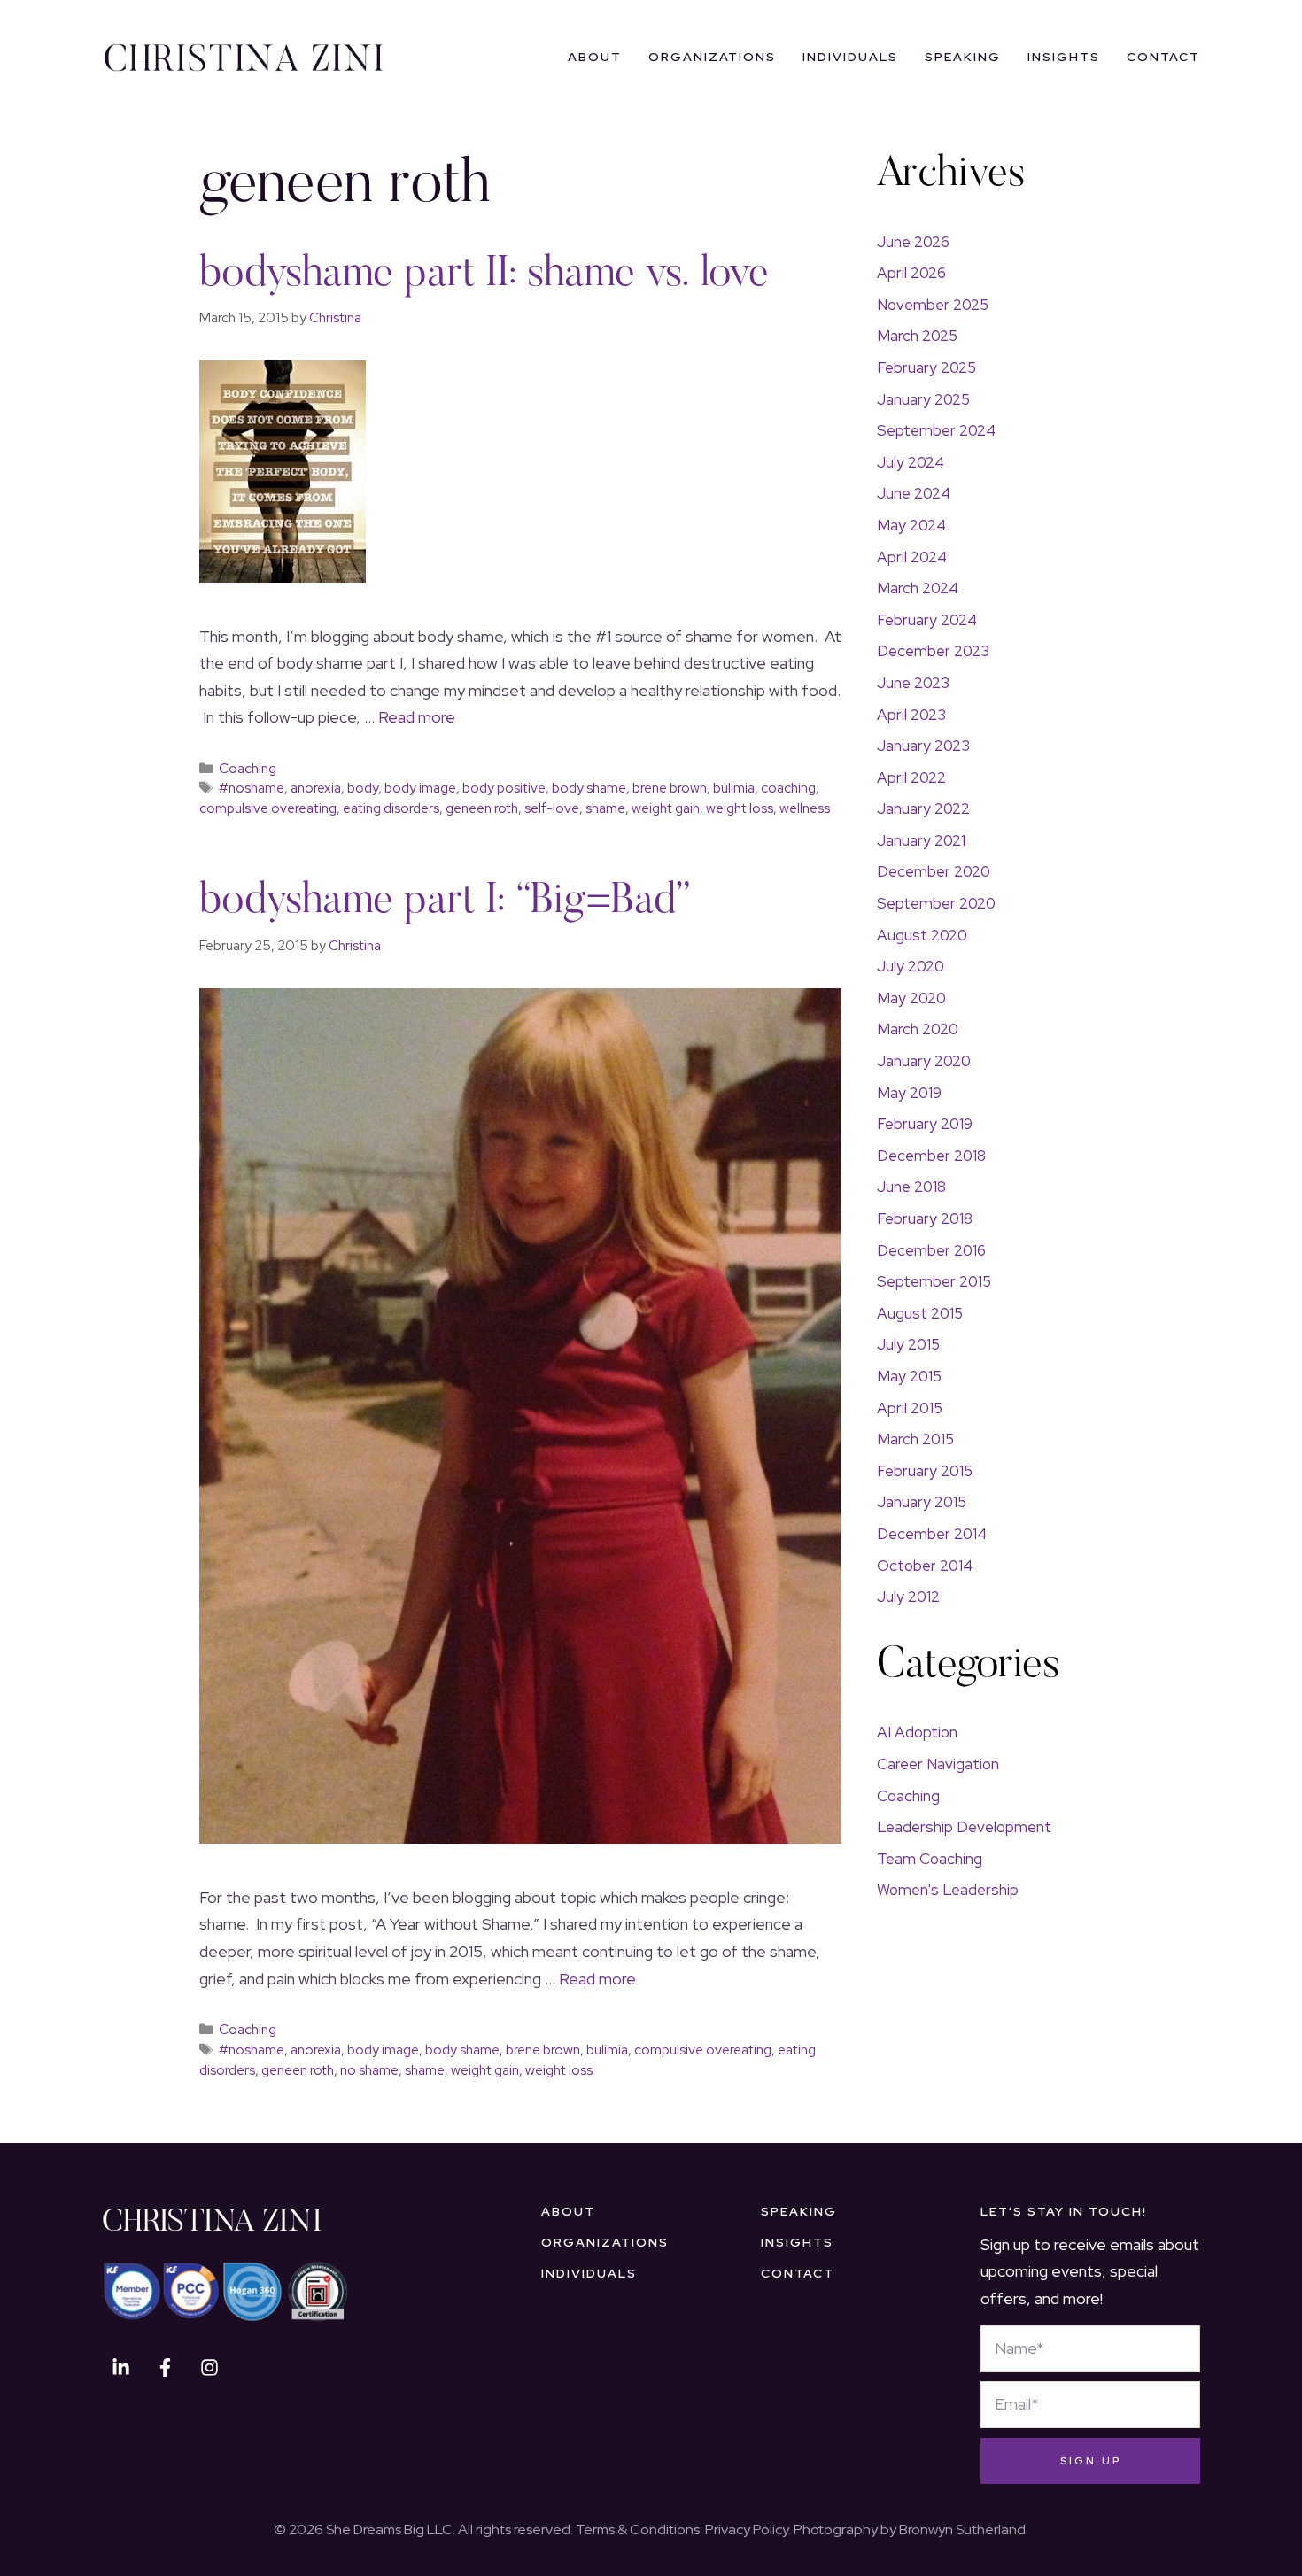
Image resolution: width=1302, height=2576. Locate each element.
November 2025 (933, 305)
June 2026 (913, 242)
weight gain (666, 808)
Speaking (963, 57)
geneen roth (482, 808)
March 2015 (915, 1439)
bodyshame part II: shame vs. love (484, 275)
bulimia (734, 788)
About (595, 57)
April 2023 (911, 715)
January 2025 (923, 399)
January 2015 (922, 1502)
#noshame (252, 788)
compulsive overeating (268, 808)
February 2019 (925, 1124)
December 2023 (933, 651)
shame (605, 808)
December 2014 (932, 1534)
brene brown (670, 788)
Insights (1064, 57)
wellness (805, 808)
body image (420, 788)
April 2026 (911, 273)
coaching (788, 788)
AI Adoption (917, 1732)
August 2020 (922, 935)
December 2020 (934, 871)
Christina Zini (212, 2224)
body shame (589, 788)
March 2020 (918, 1029)
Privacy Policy (747, 2530)
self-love (552, 808)
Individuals (850, 57)
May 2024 (911, 525)
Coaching (248, 768)
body (363, 788)
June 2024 (914, 493)
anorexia (316, 788)
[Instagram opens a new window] (209, 2367)
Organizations (712, 57)
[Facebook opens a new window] (165, 2367)
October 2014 (925, 1566)
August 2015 (920, 1313)
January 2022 (923, 808)
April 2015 (910, 1408)
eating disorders (391, 808)
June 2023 (913, 683)
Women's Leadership (948, 1890)
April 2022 (911, 777)
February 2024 (927, 620)
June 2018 (911, 1187)
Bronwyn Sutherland (962, 2530)
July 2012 (908, 1597)
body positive (504, 788)
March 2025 (917, 336)
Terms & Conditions (638, 2530)
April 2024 (912, 557)
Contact (1163, 57)
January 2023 (923, 746)
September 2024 (936, 430)
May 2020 (911, 998)
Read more (417, 717)
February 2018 (925, 1218)
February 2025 (926, 367)
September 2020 (936, 903)
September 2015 (934, 1281)
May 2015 (909, 1376)
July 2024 (911, 462)
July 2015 (908, 1344)
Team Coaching (930, 1859)
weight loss (740, 808)
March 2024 (918, 588)
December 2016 (931, 1250)
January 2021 (921, 840)
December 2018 (931, 1156)
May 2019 (909, 1093)
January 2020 (924, 1061)
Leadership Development (964, 1827)
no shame (369, 2070)
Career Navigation (938, 1764)
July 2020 (911, 966)
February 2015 (925, 1471)
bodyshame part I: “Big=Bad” (445, 902)
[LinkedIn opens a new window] (120, 2367)
